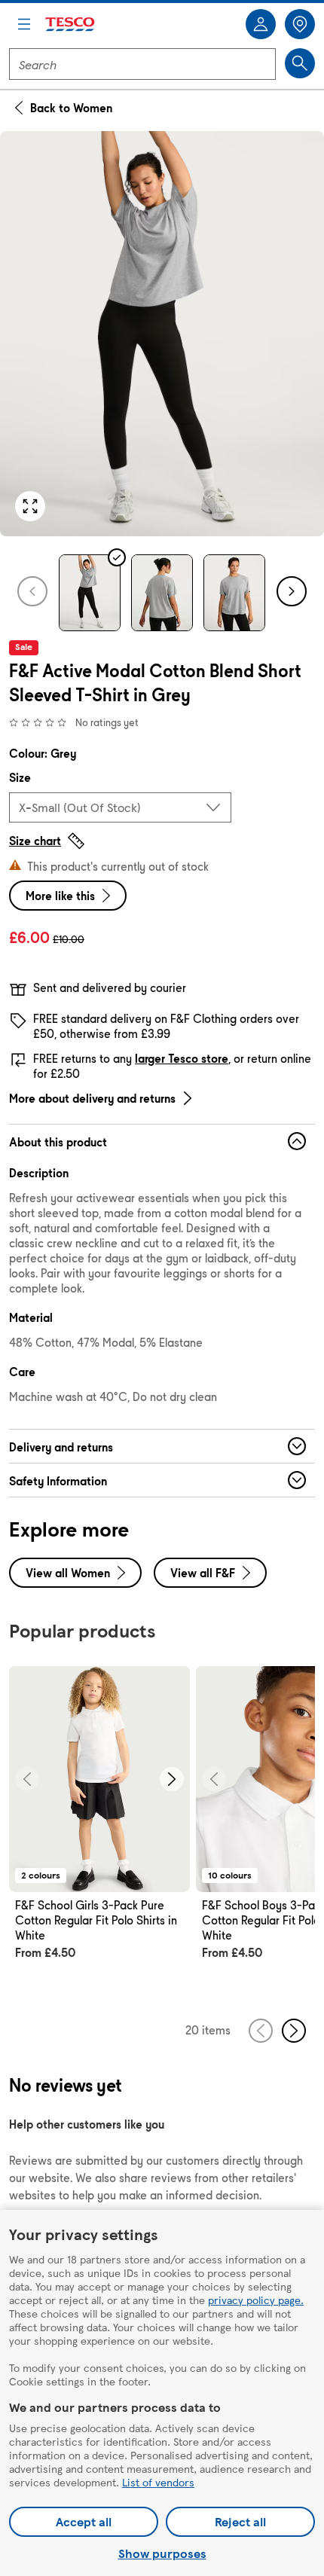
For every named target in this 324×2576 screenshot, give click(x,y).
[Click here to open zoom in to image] (30, 506)
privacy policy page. (256, 2300)
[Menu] (24, 24)
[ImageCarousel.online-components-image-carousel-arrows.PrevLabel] (27, 1779)
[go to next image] (292, 591)
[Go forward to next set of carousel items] (294, 2031)
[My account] (261, 24)
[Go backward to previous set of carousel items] (261, 2031)
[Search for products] (300, 63)
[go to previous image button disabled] (32, 591)
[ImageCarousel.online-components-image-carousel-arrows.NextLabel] (172, 1779)
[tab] (90, 593)
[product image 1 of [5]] (162, 334)
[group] (99, 1830)
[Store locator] (300, 24)
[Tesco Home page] (71, 24)
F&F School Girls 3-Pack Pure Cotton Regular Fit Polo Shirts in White (96, 1920)
